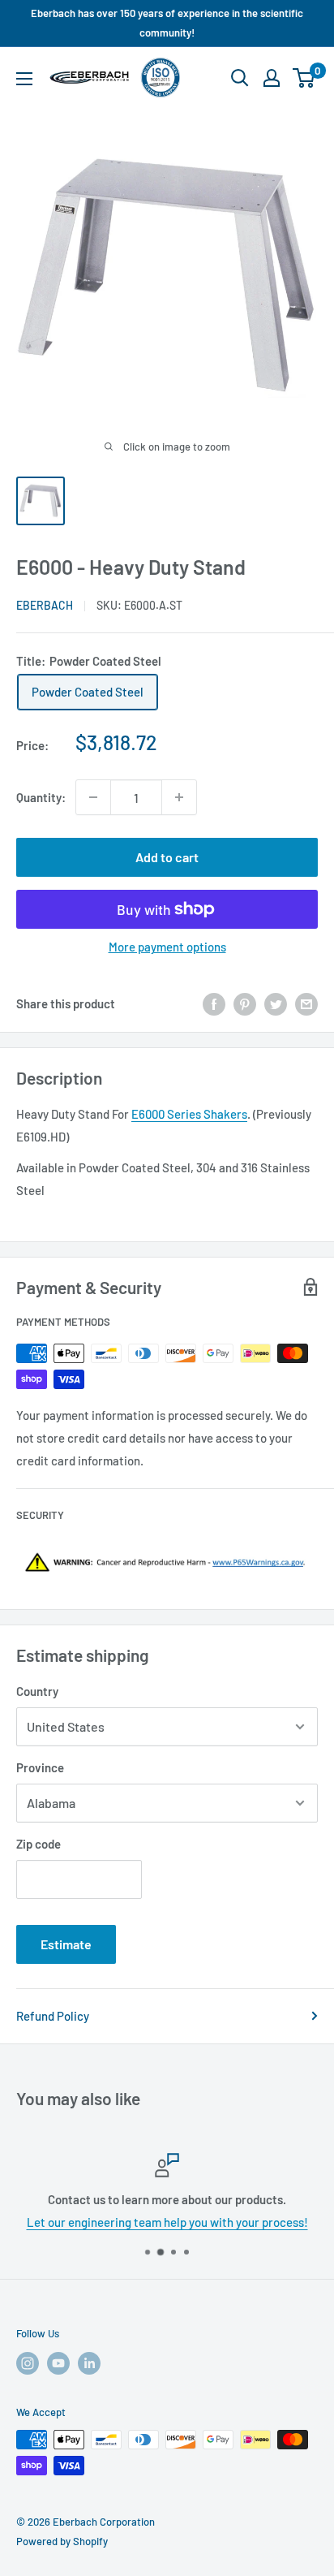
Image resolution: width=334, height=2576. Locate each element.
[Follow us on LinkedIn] (89, 2363)
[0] (304, 78)
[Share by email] (306, 1003)
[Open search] (240, 78)
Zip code (39, 1844)
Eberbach (45, 605)
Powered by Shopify (62, 2541)
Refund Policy (53, 2016)
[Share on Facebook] (214, 1003)
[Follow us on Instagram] (28, 2363)
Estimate (66, 1944)
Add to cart (167, 857)
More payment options (167, 947)
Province (40, 1767)
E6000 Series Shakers (189, 1114)
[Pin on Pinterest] (245, 1003)
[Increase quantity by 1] (179, 797)
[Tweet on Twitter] (276, 1003)
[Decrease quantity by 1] (93, 797)
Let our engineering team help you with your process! (167, 2222)
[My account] (272, 78)
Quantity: (41, 797)
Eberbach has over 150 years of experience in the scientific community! (167, 23)
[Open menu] (24, 79)
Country (37, 1691)
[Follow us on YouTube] (58, 2363)
